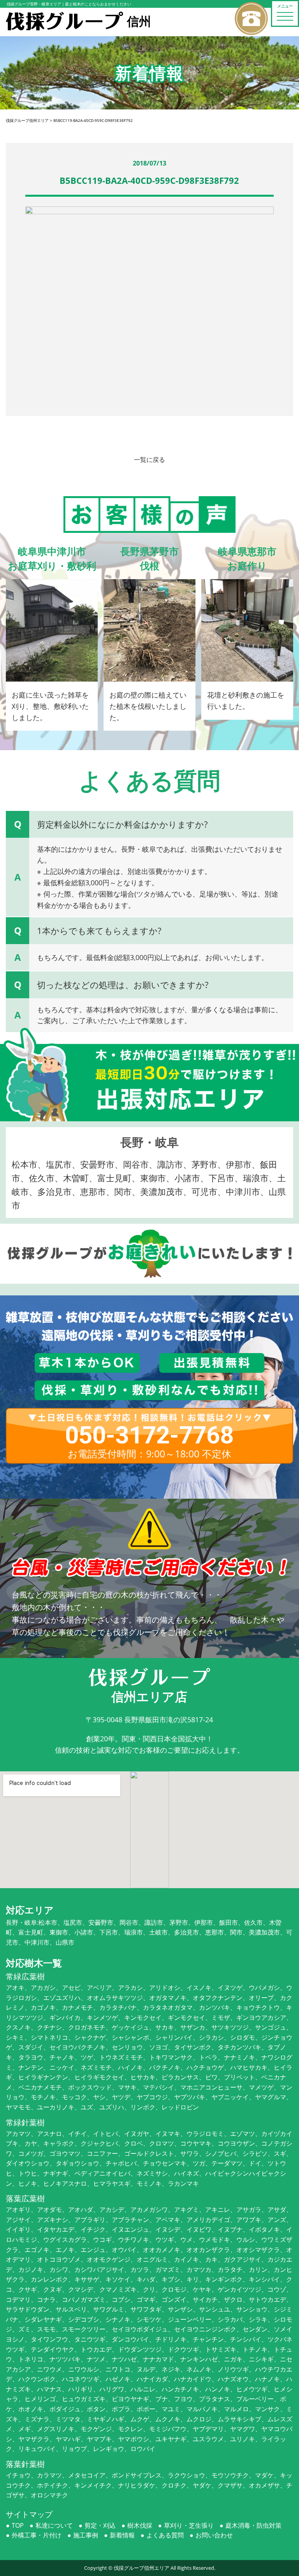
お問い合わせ (214, 2535)
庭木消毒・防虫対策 (253, 2525)
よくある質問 (165, 2535)
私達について (54, 2525)
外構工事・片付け (37, 2535)
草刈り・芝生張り (189, 2525)
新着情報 (122, 2535)
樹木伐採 (140, 2525)
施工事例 (86, 2535)
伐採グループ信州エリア (142, 2568)
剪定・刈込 (100, 2525)
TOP (18, 2525)
